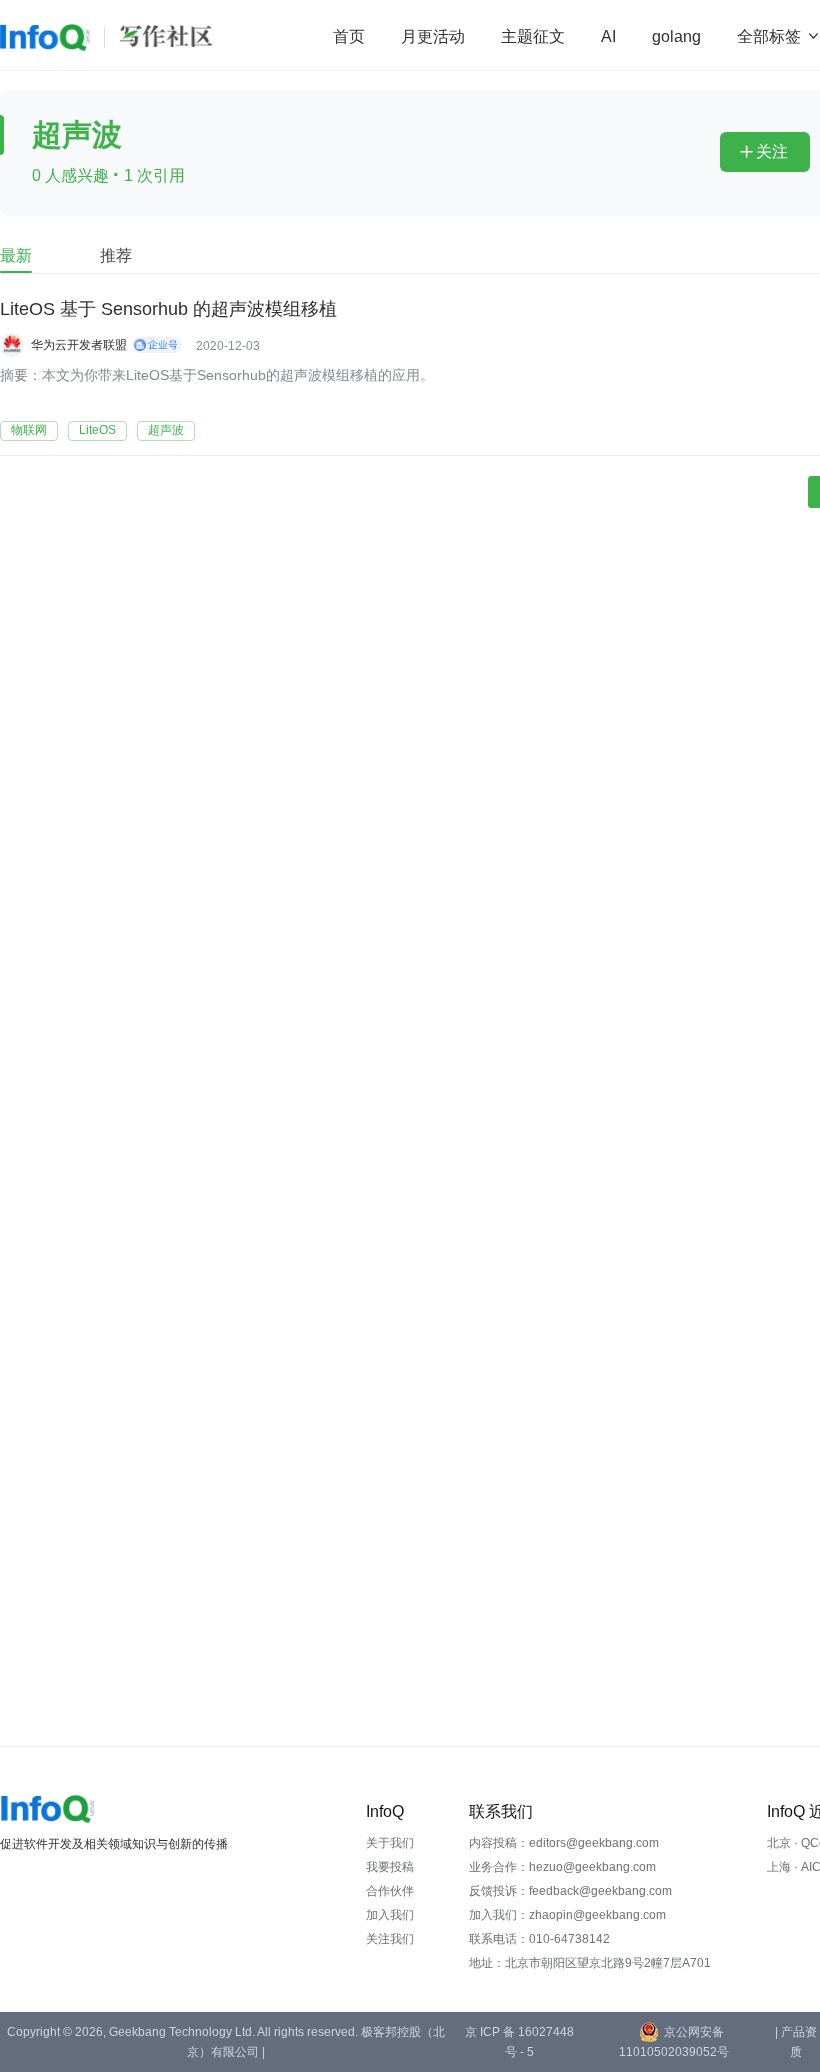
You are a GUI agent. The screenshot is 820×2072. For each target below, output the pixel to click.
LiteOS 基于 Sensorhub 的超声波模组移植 (168, 309)
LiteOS (97, 430)
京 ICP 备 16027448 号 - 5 (519, 2042)
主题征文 (533, 36)
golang (676, 36)
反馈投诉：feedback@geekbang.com (570, 1891)
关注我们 (390, 1939)
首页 (349, 36)
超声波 (166, 430)
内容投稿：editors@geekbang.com (564, 1843)
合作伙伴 (390, 1891)
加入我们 (390, 1915)
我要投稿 (390, 1867)
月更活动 (433, 36)
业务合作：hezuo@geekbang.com (562, 1867)
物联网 (29, 430)
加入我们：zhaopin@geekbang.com (567, 1915)
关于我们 (390, 1843)
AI (608, 36)
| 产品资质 (796, 2042)
